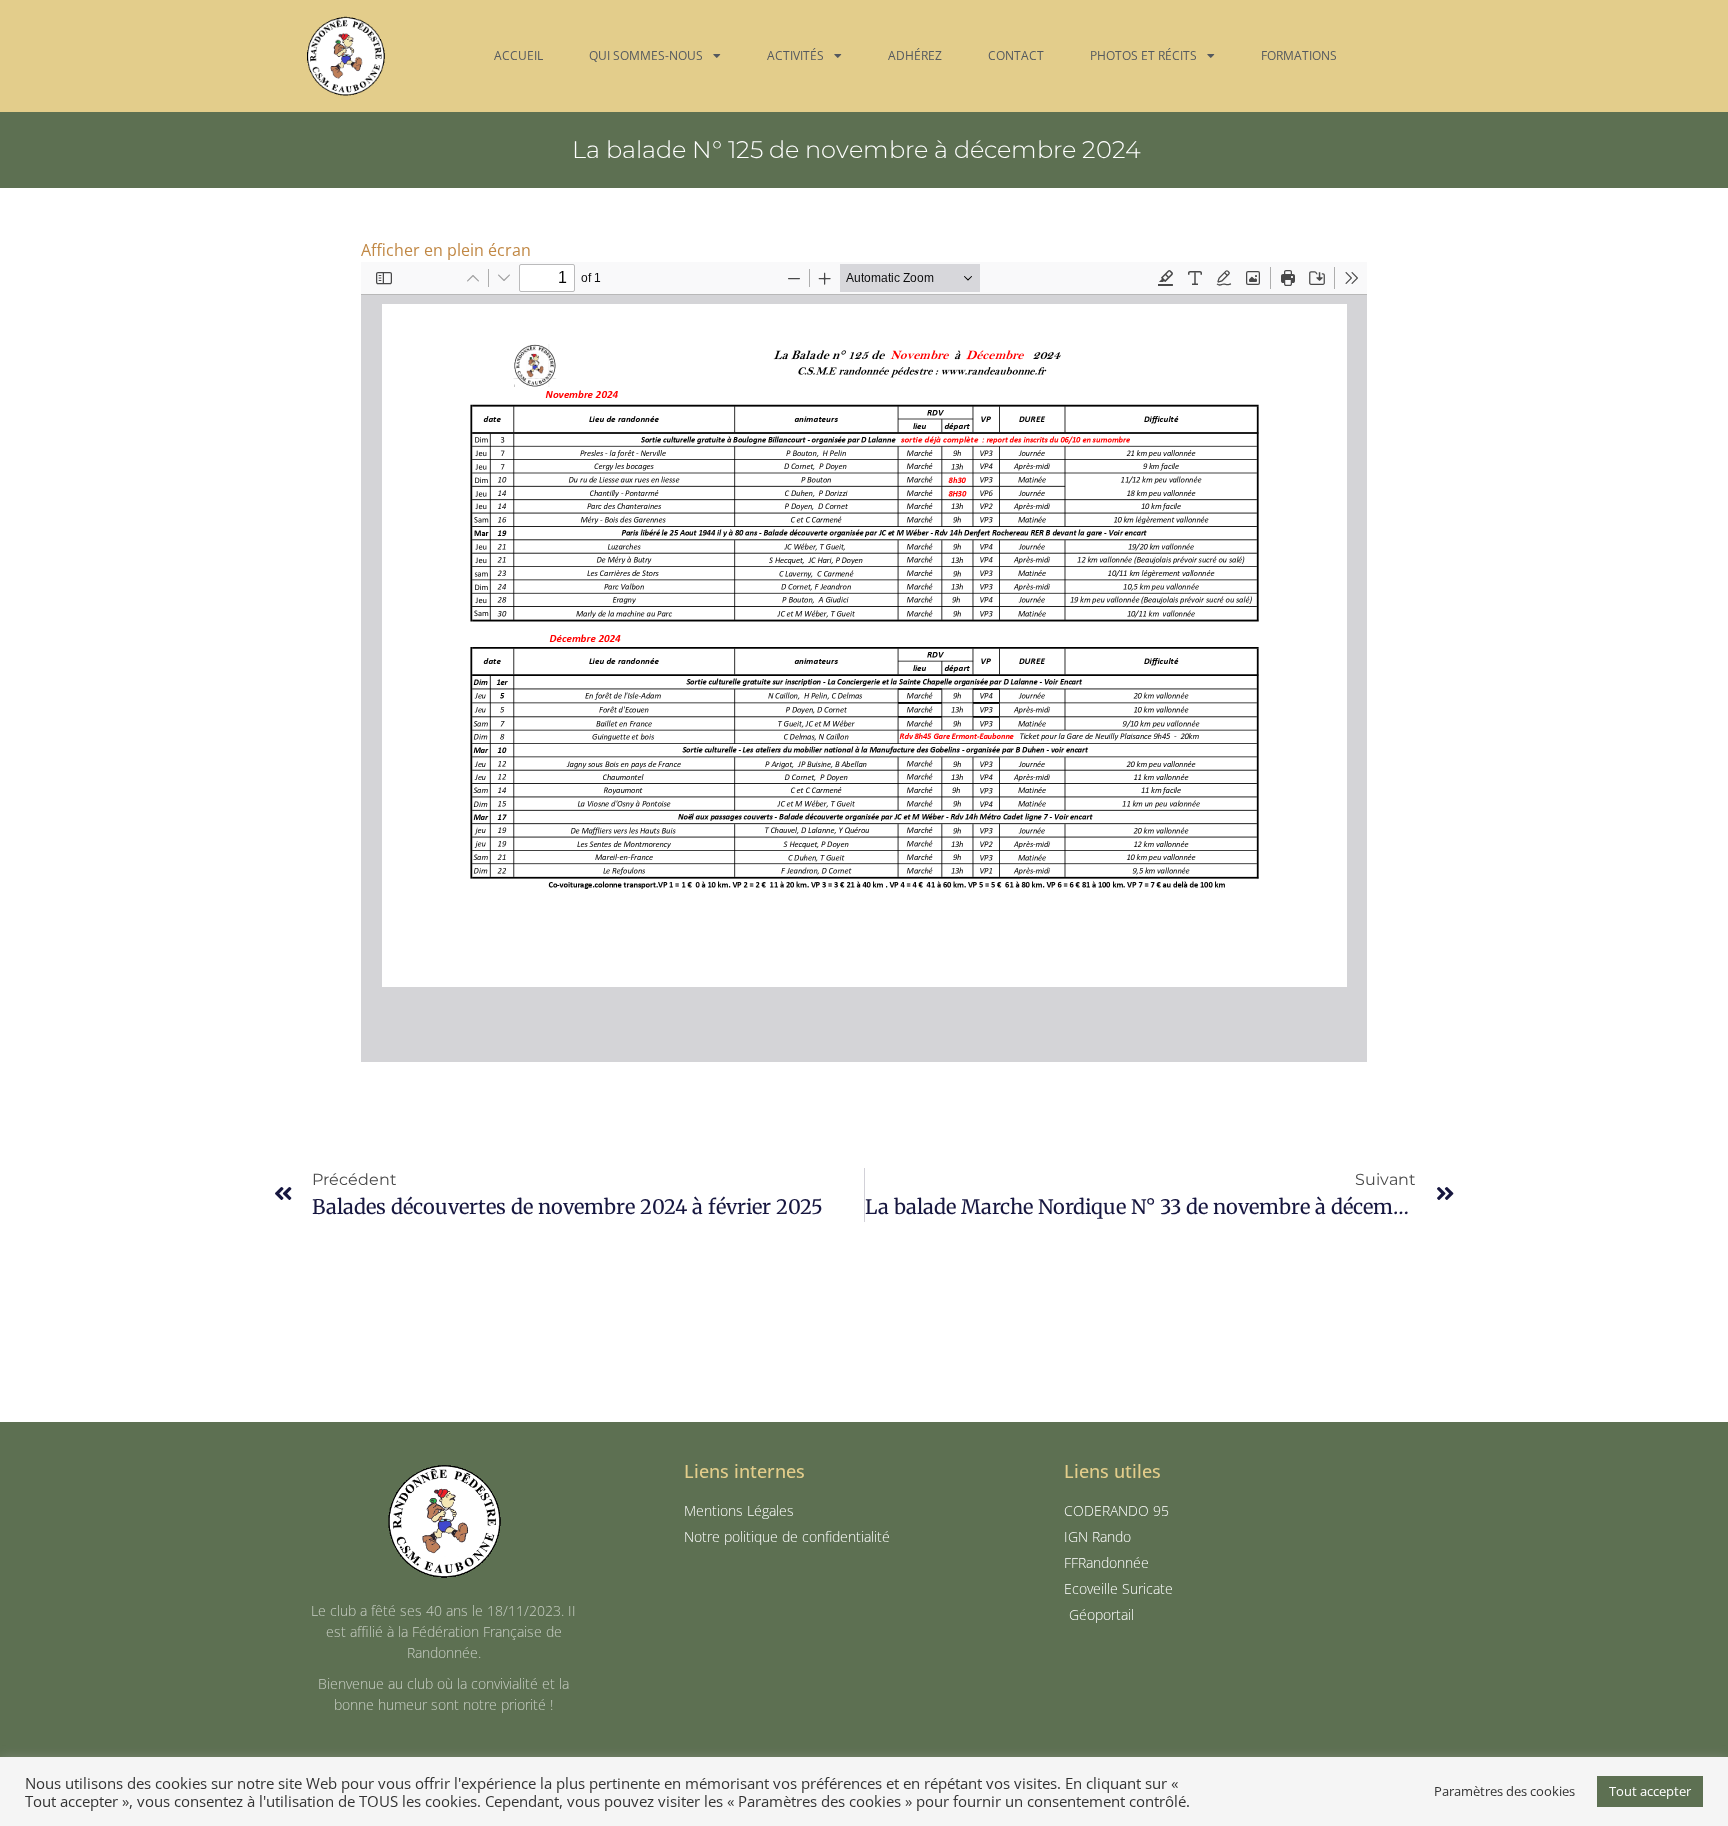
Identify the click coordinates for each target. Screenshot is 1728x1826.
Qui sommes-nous (646, 55)
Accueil (518, 55)
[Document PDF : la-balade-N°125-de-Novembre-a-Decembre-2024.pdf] (864, 662)
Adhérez (915, 55)
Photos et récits (1143, 55)
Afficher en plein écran (446, 250)
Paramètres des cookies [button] (1504, 1791)
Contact (1016, 55)
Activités (795, 55)
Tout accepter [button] (1650, 1791)
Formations (1299, 55)
